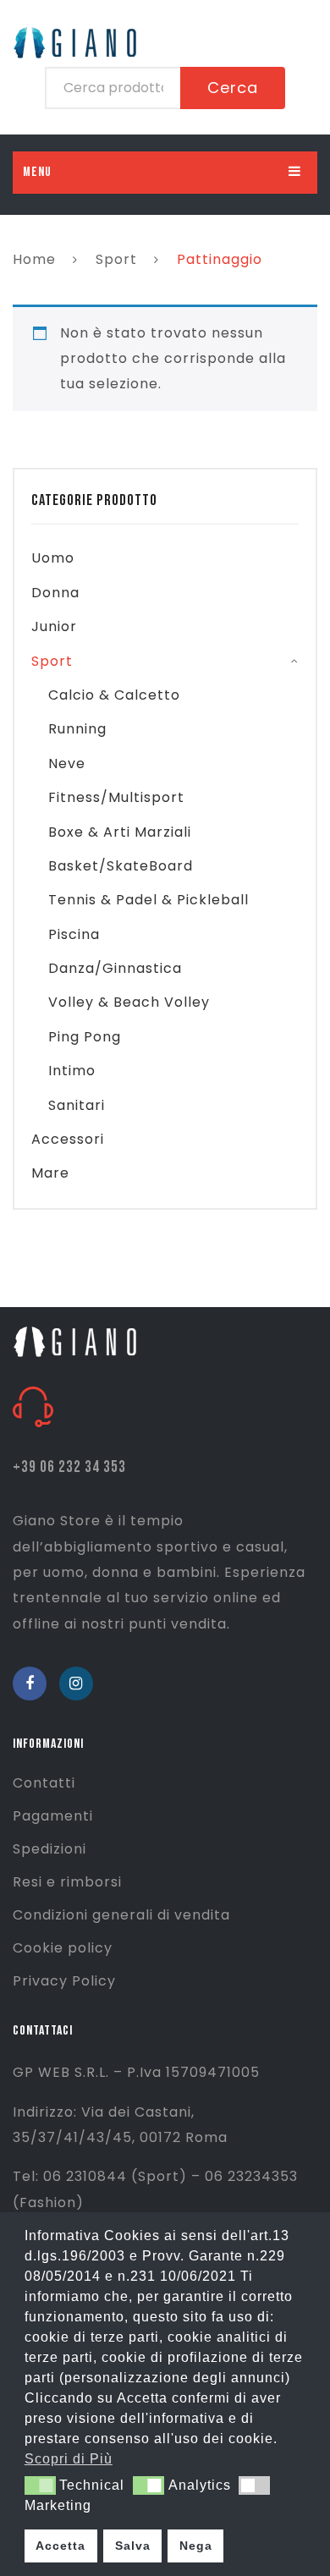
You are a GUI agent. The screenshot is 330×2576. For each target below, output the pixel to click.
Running (77, 729)
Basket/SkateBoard (121, 866)
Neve (67, 763)
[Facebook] (30, 1683)
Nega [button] (196, 2546)
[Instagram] (76, 1683)
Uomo (53, 558)
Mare (50, 1173)
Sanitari (77, 1105)
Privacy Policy (64, 1981)
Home (34, 259)
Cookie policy (63, 1948)
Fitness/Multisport (116, 797)
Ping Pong (85, 1037)
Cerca (233, 88)
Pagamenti (53, 1816)
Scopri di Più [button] (69, 2459)
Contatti (44, 1783)
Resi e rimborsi (67, 1882)
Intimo (72, 1071)
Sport (116, 259)
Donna (55, 593)
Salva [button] (133, 2546)
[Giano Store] (77, 1340)
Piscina (74, 934)
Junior (54, 626)
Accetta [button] (60, 2546)
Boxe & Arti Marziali (120, 832)
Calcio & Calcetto (114, 695)
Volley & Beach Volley (129, 1002)
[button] (40, 2485)
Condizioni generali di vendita (121, 1915)
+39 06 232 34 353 (69, 1467)
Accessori (68, 1139)
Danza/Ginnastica (115, 968)
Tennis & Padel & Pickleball (148, 900)
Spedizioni (49, 1849)
